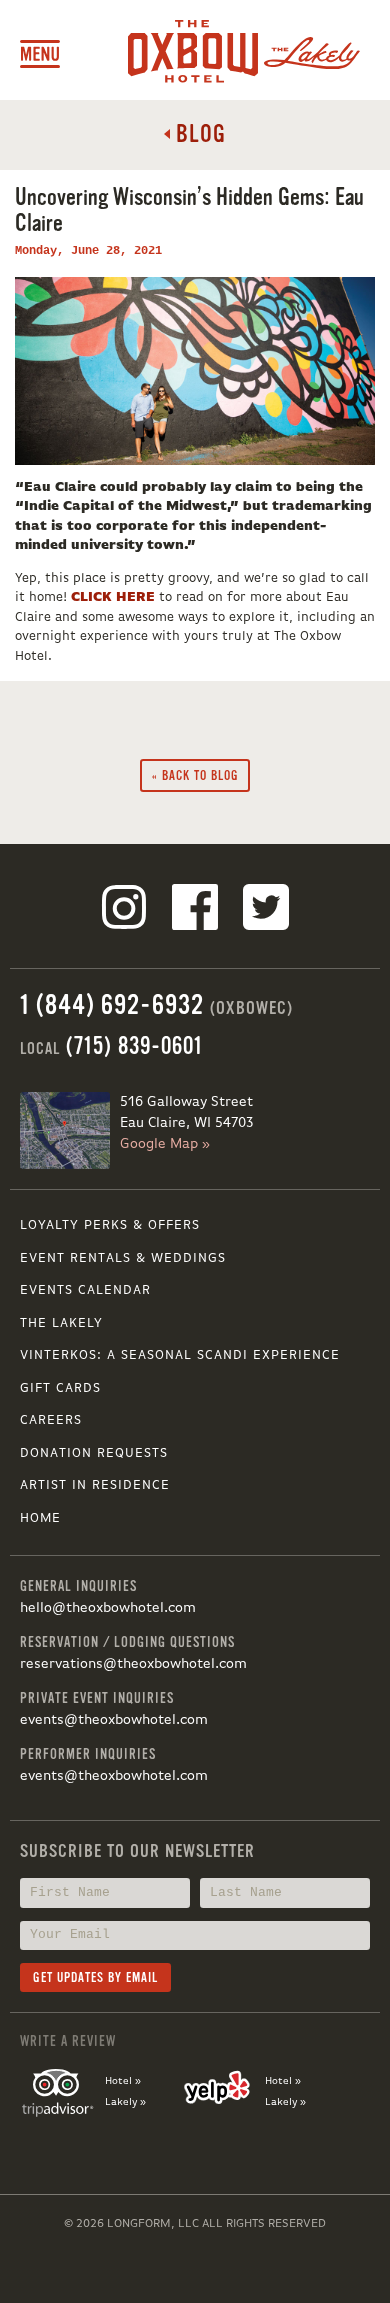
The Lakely (61, 1323)
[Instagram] (124, 911)
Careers (51, 1420)
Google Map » (165, 1144)
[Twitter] (266, 911)
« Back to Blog (195, 775)
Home (40, 1518)
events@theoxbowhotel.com (114, 1720)
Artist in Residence (95, 1485)
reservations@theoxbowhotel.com (133, 1664)
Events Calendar (85, 1290)
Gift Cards (60, 1388)
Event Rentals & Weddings (123, 1258)
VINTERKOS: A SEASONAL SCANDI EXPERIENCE (180, 1355)
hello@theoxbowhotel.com (108, 1608)
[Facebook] (195, 911)
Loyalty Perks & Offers (110, 1225)
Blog (197, 134)
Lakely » (125, 2102)
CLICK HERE (113, 597)
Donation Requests (94, 1453)
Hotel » (123, 2081)
